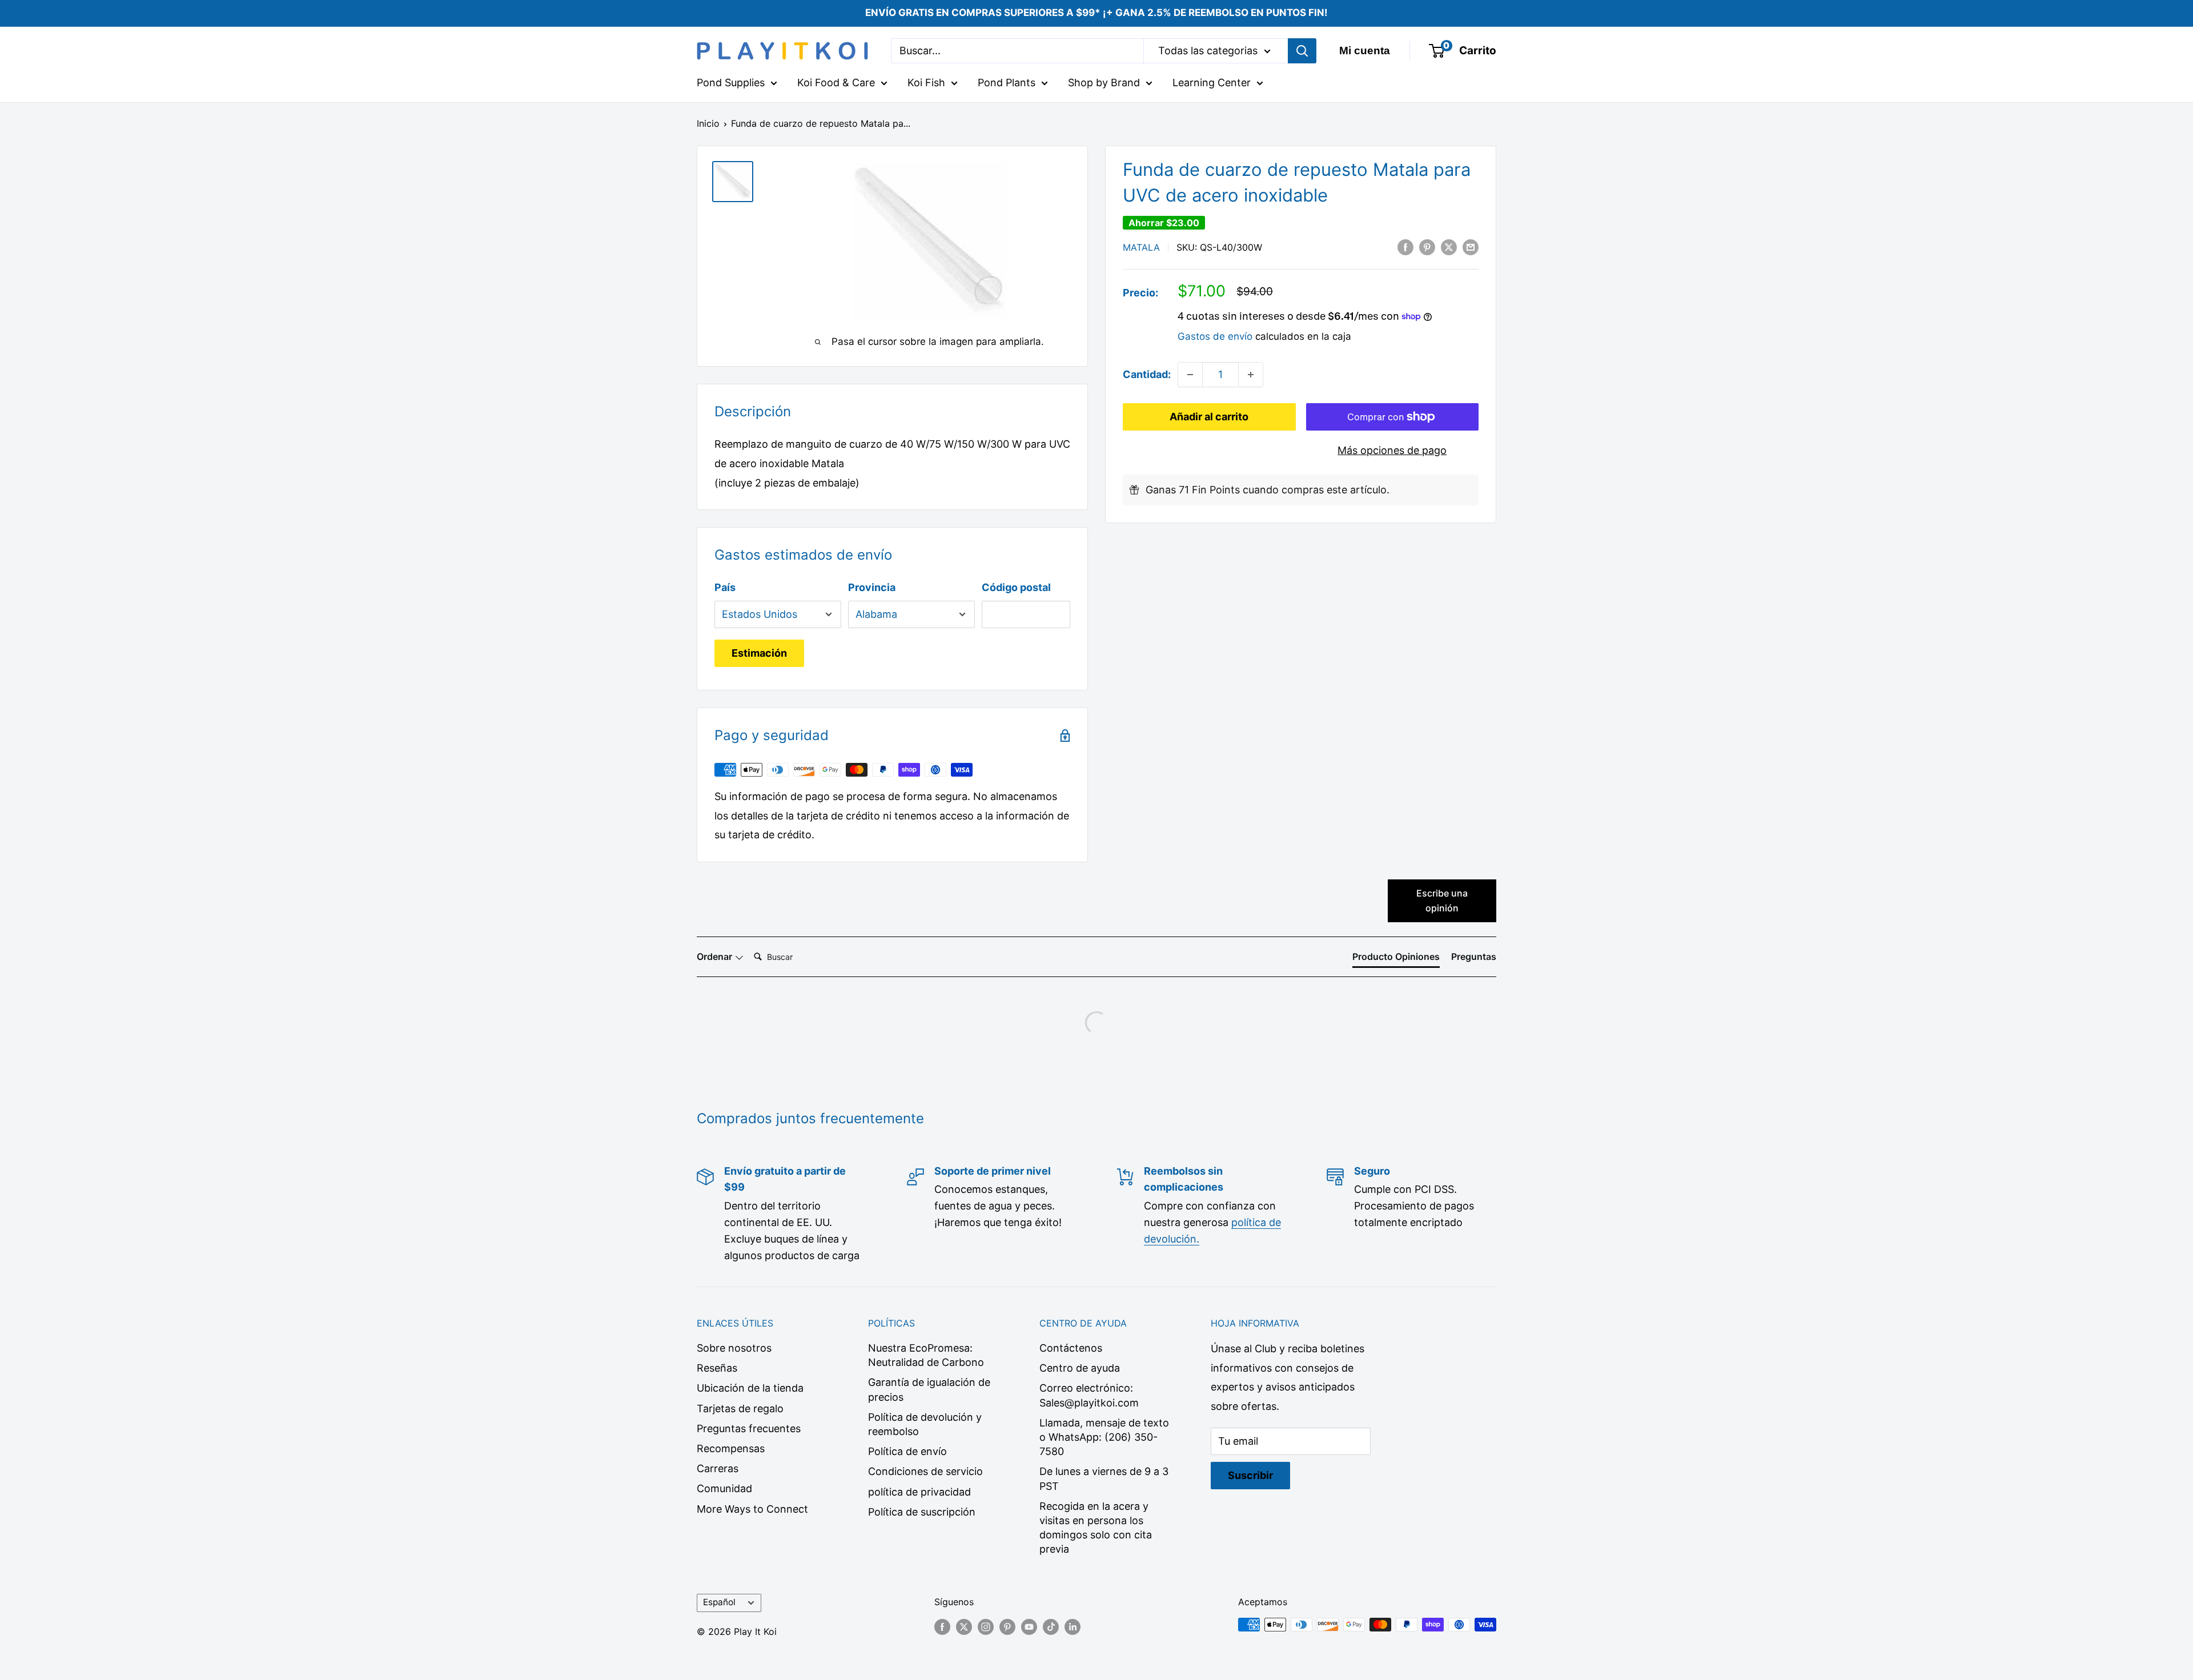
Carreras (718, 1468)
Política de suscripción (922, 1512)
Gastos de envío (1215, 336)
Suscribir (1250, 1475)
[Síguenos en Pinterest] (1007, 1626)
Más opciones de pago (1392, 450)
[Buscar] (1302, 51)
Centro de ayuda (1080, 1368)
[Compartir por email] (1471, 247)
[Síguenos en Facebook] (942, 1626)
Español (719, 1602)
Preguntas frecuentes (749, 1428)
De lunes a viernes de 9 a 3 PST (1104, 1478)
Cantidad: (1147, 374)
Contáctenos (1071, 1348)
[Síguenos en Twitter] (964, 1626)
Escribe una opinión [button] (1442, 901)
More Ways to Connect (752, 1509)
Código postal (1016, 587)
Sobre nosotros (734, 1348)
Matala (1141, 247)
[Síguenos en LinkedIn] (1073, 1626)
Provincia (872, 587)
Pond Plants (1007, 83)
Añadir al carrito (1209, 417)
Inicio (708, 123)
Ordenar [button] (716, 956)
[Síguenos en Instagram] (986, 1626)
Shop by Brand (1104, 83)
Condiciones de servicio (925, 1471)
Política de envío (907, 1451)
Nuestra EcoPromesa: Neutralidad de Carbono (926, 1355)
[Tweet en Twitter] (1449, 247)
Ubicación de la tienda (750, 1388)
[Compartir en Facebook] (1405, 247)
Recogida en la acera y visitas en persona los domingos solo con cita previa (1096, 1528)
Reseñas (717, 1368)
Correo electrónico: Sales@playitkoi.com (1089, 1395)
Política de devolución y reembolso (925, 1424)
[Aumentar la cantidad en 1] (1251, 375)
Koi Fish (926, 83)
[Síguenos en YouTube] (1029, 1626)
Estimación (759, 653)
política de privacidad (919, 1492)
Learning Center (1212, 83)
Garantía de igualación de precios (929, 1389)
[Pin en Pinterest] (1427, 247)
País (725, 587)
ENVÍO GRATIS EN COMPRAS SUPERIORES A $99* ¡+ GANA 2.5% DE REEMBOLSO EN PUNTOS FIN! (1096, 13)
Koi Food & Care (836, 83)
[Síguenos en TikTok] (1051, 1626)
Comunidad (724, 1488)
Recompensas (731, 1448)
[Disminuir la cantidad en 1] (1190, 375)
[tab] (1396, 959)
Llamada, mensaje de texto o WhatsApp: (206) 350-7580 (1104, 1437)
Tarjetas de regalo (740, 1408)
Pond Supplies (731, 83)
